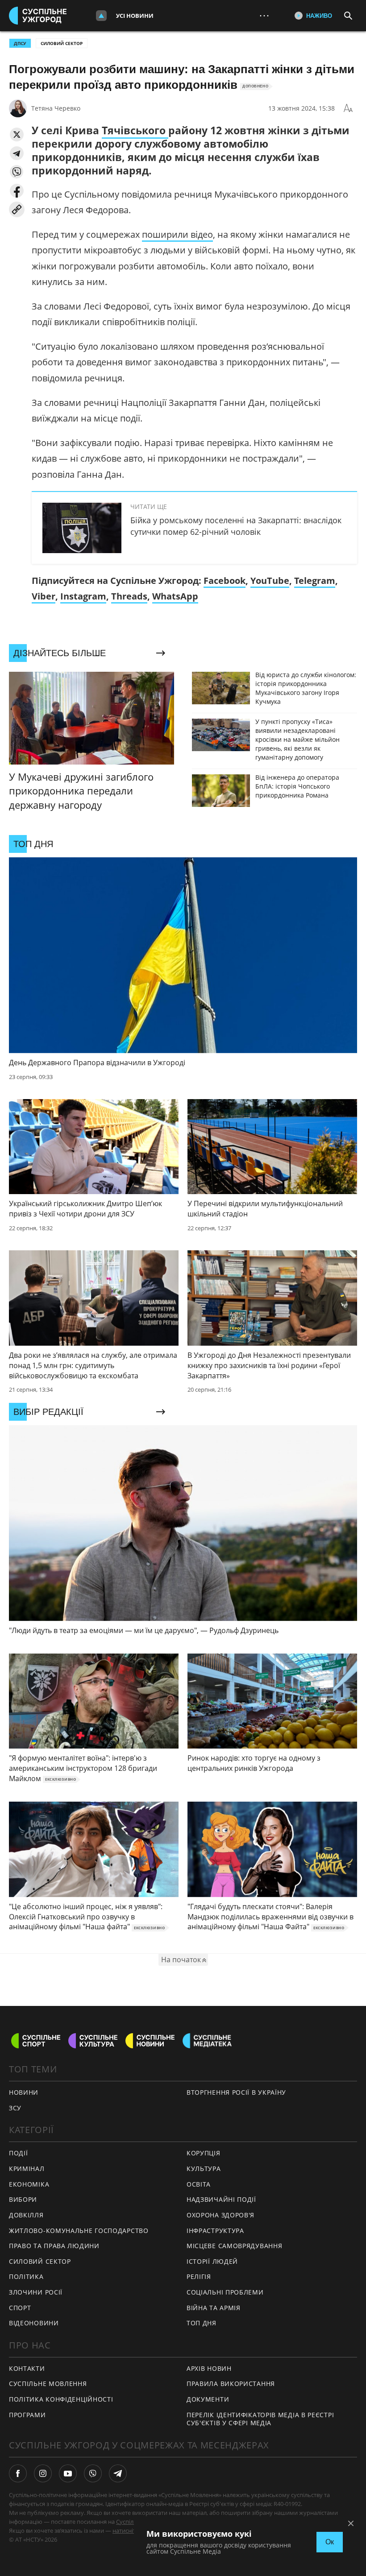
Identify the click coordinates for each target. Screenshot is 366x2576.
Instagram (83, 596)
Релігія (199, 2276)
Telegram (315, 581)
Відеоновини (34, 2323)
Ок (330, 2542)
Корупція (204, 2153)
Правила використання (231, 2384)
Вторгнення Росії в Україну (236, 2092)
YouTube (270, 581)
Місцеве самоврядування (234, 2246)
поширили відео (177, 234)
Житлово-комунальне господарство (79, 2231)
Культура (204, 2169)
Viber (44, 596)
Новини (24, 2092)
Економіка (29, 2184)
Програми (27, 2415)
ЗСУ (15, 2108)
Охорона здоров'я (220, 2215)
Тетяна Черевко (56, 108)
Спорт (20, 2308)
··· (264, 15)
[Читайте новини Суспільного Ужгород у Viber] (93, 2473)
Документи (208, 2399)
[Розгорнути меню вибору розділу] (101, 16)
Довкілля (26, 2215)
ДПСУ (20, 43)
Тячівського (135, 130)
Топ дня (202, 2323)
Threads (129, 596)
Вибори (23, 2199)
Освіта (199, 2184)
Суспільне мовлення (48, 2384)
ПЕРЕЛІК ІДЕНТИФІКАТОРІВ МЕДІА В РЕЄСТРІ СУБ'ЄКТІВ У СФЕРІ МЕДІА (260, 2419)
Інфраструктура (215, 2231)
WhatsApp (175, 596)
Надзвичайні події (221, 2199)
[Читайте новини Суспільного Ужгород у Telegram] (118, 2473)
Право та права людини (54, 2246)
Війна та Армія (214, 2308)
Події (19, 2153)
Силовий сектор (62, 43)
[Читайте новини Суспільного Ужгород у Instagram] (43, 2473)
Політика (26, 2276)
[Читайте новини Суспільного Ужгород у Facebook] (18, 2473)
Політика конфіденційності (61, 2399)
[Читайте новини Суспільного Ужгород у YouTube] (68, 2473)
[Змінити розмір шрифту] (348, 108)
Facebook (225, 581)
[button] (17, 134)
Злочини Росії (36, 2292)
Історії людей (212, 2261)
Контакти (27, 2368)
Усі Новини (135, 16)
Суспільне (130, 2522)
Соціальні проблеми (225, 2292)
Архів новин (209, 2368)
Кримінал (27, 2169)
